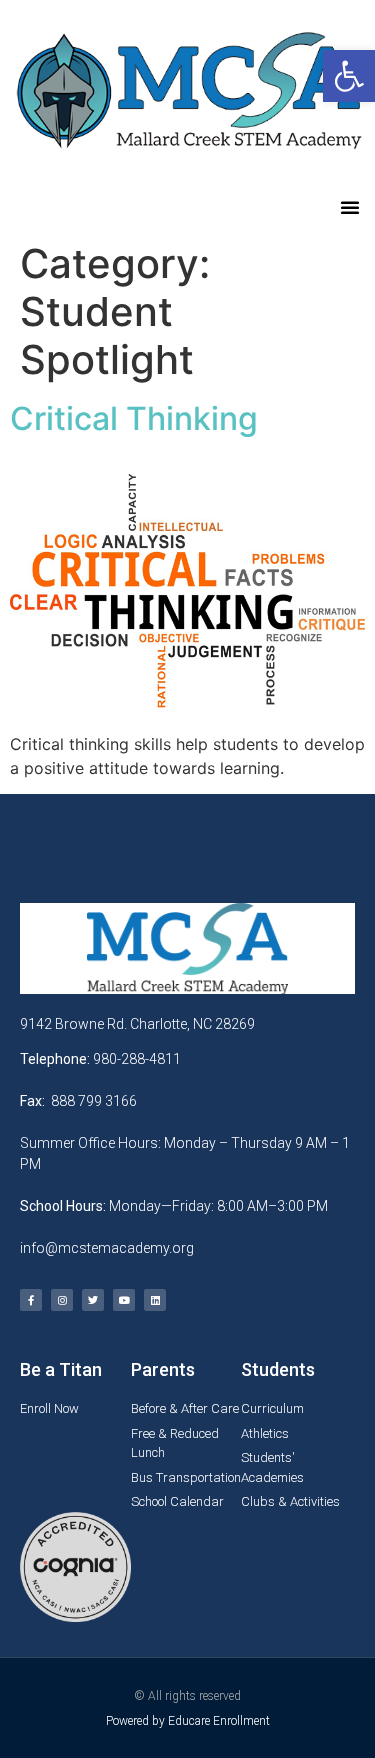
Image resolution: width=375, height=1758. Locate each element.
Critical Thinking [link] (134, 418)
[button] (350, 207)
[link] (349, 76)
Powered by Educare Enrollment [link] (188, 1721)
